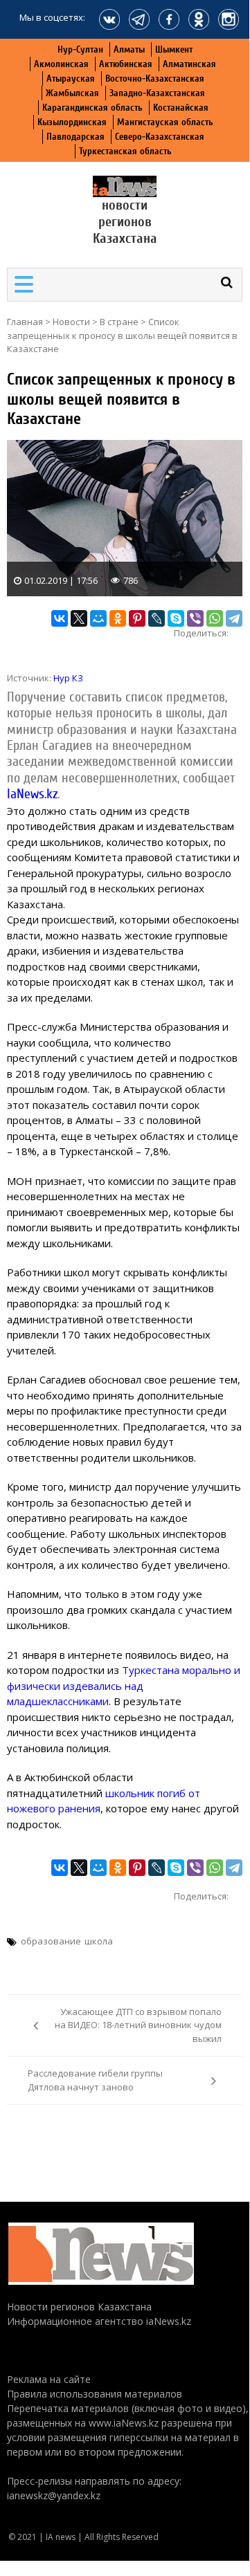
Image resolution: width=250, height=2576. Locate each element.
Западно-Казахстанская (157, 93)
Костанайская (181, 108)
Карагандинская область (92, 108)
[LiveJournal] (157, 618)
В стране (119, 322)
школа (99, 1941)
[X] (79, 618)
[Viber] (195, 618)
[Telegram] (234, 618)
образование (51, 1941)
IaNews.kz (32, 794)
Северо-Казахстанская (160, 137)
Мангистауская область (165, 122)
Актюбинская (126, 64)
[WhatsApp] (215, 618)
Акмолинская (61, 64)
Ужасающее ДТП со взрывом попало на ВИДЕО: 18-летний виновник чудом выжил (138, 2025)
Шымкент (174, 49)
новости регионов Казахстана (125, 222)
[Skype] (176, 618)
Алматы (129, 49)
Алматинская (189, 64)
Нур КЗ (68, 678)
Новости (71, 322)
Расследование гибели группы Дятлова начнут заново (95, 2080)
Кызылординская (72, 122)
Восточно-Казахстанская (155, 79)
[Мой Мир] (98, 618)
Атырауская (71, 79)
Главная (25, 322)
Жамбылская (72, 93)
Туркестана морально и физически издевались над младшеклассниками (124, 1685)
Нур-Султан (80, 49)
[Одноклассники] (118, 618)
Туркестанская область (125, 151)
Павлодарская (75, 137)
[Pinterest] (137, 618)
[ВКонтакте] (60, 618)
